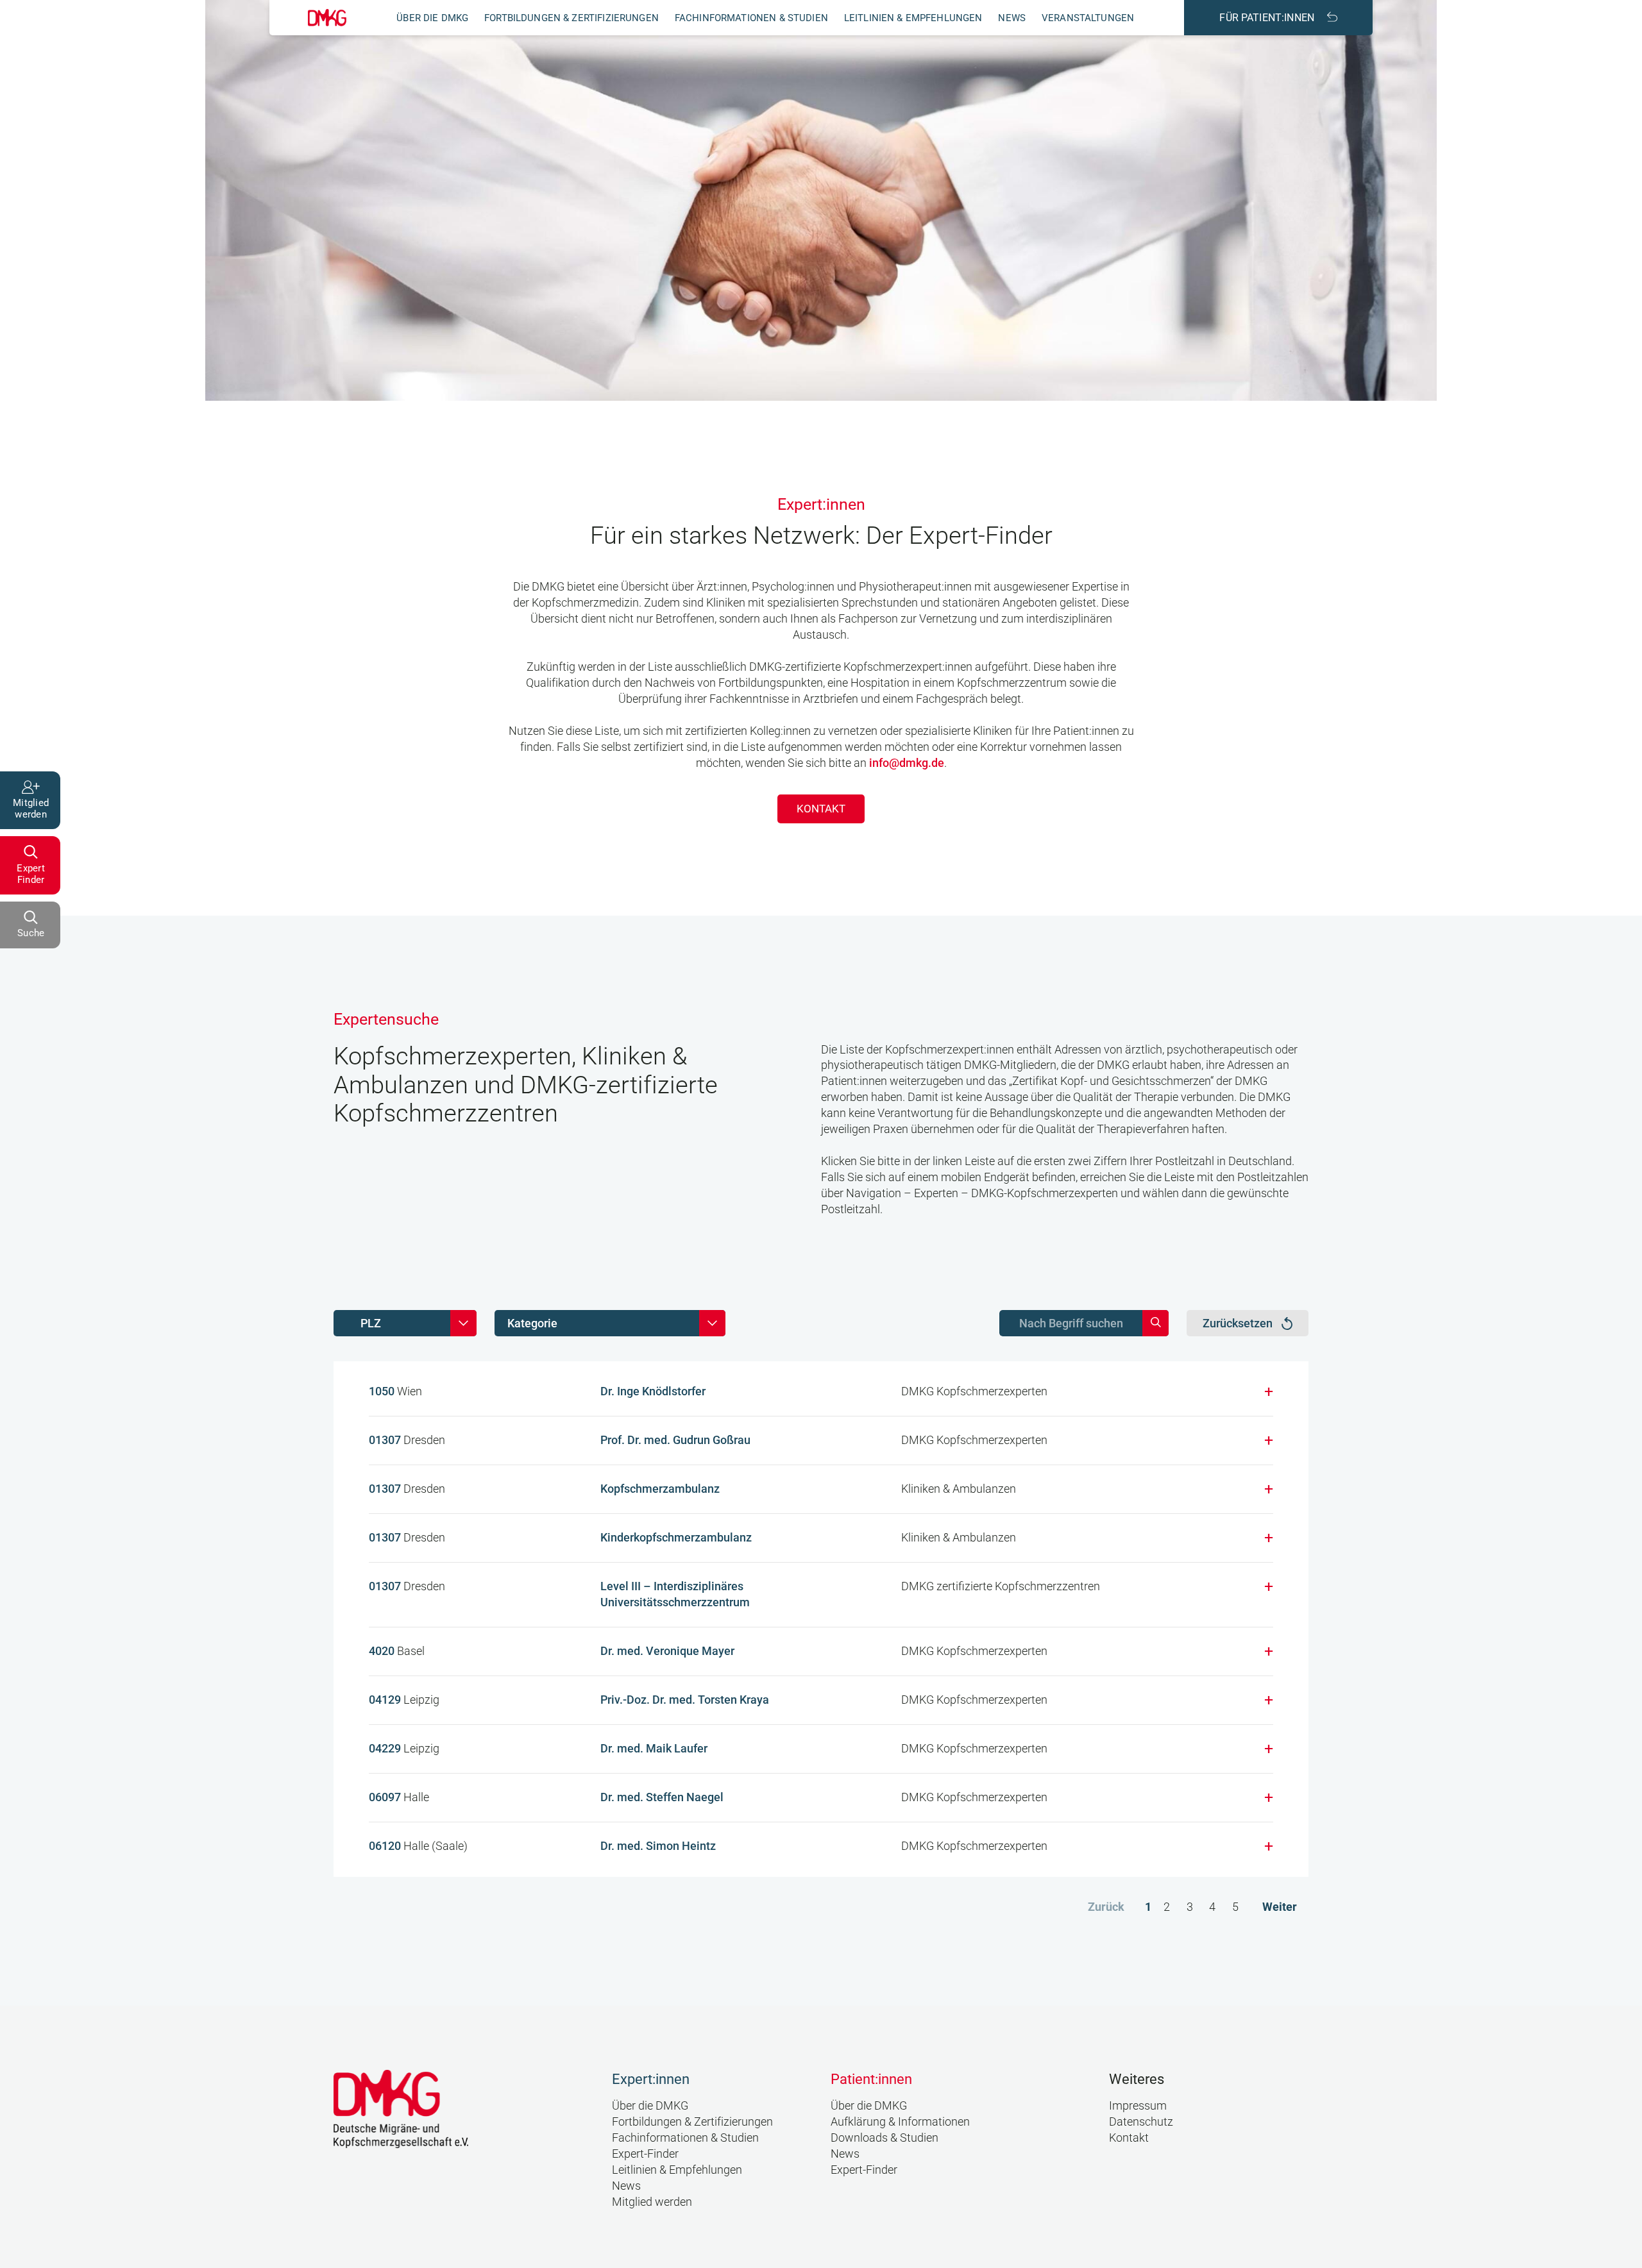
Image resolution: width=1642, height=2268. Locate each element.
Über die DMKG (432, 18)
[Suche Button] (1155, 1323)
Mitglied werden (652, 2202)
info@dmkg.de (907, 763)
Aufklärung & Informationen (900, 2121)
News (1012, 18)
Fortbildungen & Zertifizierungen (571, 18)
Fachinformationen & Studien (751, 18)
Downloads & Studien (884, 2138)
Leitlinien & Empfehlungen (913, 18)
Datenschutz (1141, 2121)
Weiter (1280, 1907)
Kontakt (821, 809)
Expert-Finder (645, 2154)
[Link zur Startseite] (327, 18)
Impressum (1138, 2105)
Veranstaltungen (1088, 18)
